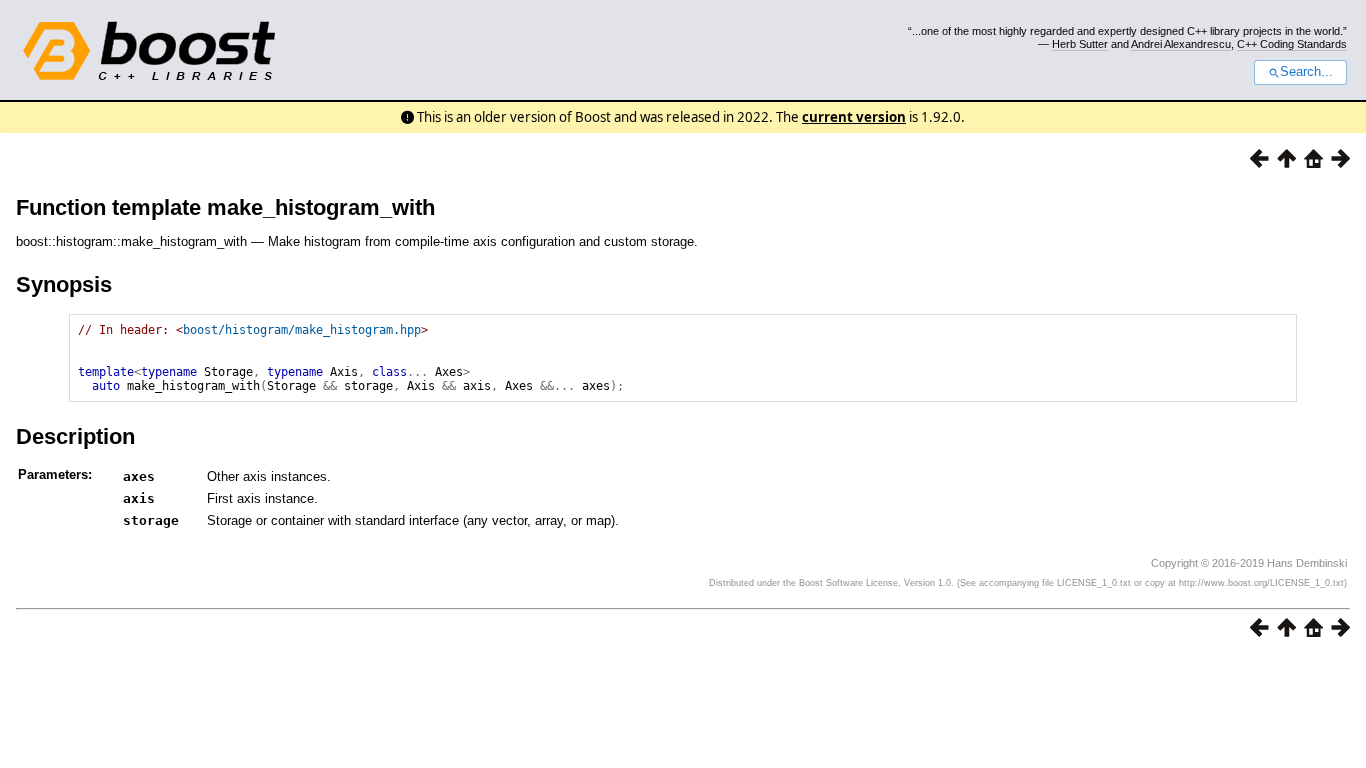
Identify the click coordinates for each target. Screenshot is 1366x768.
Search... (1306, 72)
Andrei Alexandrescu (1181, 44)
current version (854, 117)
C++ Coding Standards (1292, 44)
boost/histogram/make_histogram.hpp (302, 330)
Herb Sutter (1080, 44)
